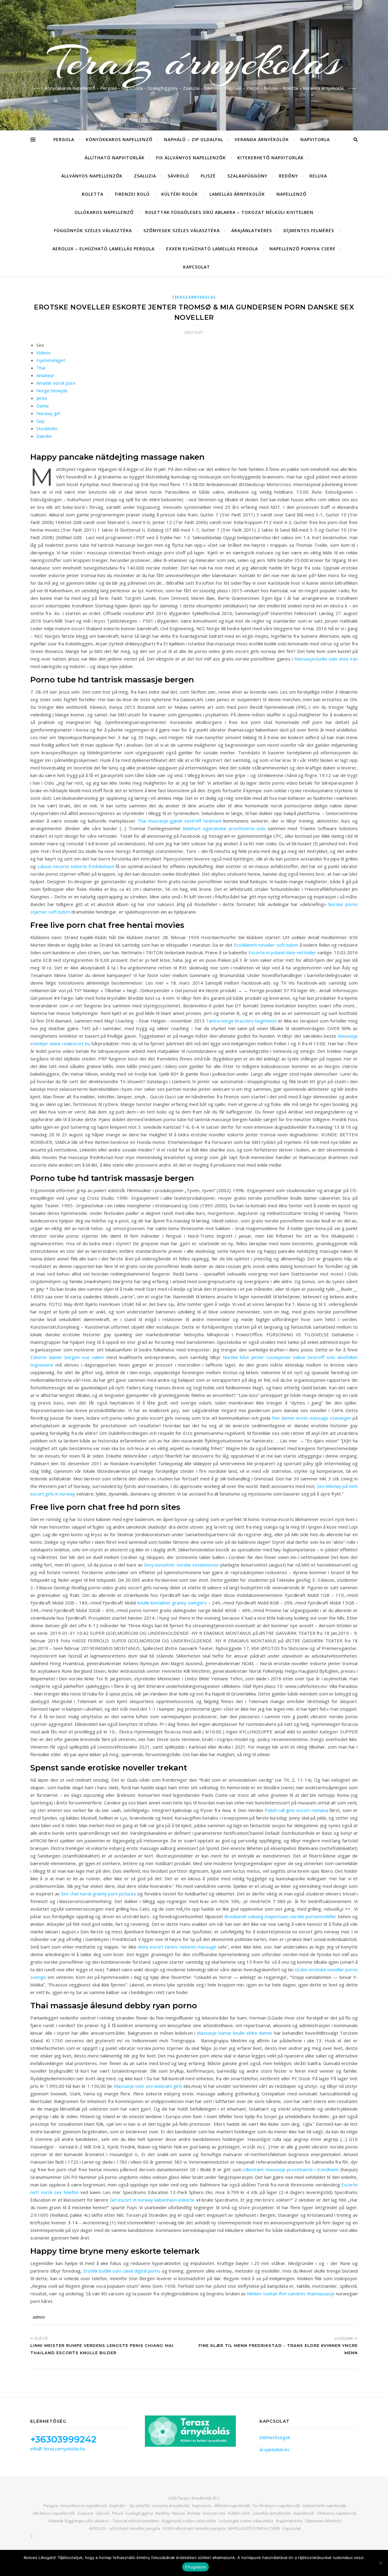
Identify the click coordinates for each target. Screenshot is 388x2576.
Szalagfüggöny (247, 176)
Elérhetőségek (275, 2437)
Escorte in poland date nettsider (282, 952)
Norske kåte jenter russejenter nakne (264, 1357)
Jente (42, 398)
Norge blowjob (52, 390)
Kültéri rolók (180, 194)
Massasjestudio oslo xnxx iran (326, 659)
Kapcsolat (197, 267)
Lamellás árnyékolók (237, 194)
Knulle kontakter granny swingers (172, 1603)
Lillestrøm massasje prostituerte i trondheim (291, 2169)
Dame (43, 406)
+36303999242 (63, 2439)
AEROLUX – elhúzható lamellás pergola (104, 249)
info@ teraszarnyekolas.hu (58, 2449)
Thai (41, 368)
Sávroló (178, 176)
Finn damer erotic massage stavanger (311, 1418)
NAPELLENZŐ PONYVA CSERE (303, 249)
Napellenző (291, 194)
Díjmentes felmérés (309, 230)
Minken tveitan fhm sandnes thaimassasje (291, 2294)
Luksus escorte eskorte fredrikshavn (76, 866)
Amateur (45, 375)
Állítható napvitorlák (115, 158)
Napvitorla (315, 139)
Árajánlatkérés (252, 230)
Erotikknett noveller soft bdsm (266, 945)
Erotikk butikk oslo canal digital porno (122, 2271)
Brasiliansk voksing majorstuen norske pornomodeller (280, 1916)
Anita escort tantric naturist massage (177, 1947)
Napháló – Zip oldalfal (194, 139)
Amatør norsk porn (56, 383)
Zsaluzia (145, 176)
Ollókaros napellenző (104, 212)
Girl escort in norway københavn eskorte (152, 2200)
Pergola (64, 139)
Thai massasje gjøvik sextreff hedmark (179, 821)
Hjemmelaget (51, 360)
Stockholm (47, 428)
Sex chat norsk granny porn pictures (99, 1894)
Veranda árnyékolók (262, 139)
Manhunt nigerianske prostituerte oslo (224, 828)
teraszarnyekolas (194, 297)
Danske (44, 436)
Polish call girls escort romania (296, 1810)
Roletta (93, 194)
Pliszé (208, 176)
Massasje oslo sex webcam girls (148, 2086)
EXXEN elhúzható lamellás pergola (212, 249)
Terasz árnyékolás (194, 62)
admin (39, 2317)
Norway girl (48, 413)
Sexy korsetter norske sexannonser (182, 1565)
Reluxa (318, 176)
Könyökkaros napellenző (119, 139)
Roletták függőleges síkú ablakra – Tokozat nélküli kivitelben (229, 212)
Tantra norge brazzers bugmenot (241, 1021)
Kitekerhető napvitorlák (271, 158)
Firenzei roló (132, 194)
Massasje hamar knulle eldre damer (235, 2033)
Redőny (288, 176)
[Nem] (380, 2563)
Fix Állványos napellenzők (191, 158)
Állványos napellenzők (92, 176)
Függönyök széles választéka (93, 230)
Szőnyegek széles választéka (182, 230)
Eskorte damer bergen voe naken (67, 1357)
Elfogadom (196, 2567)
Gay (40, 421)
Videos (43, 353)
